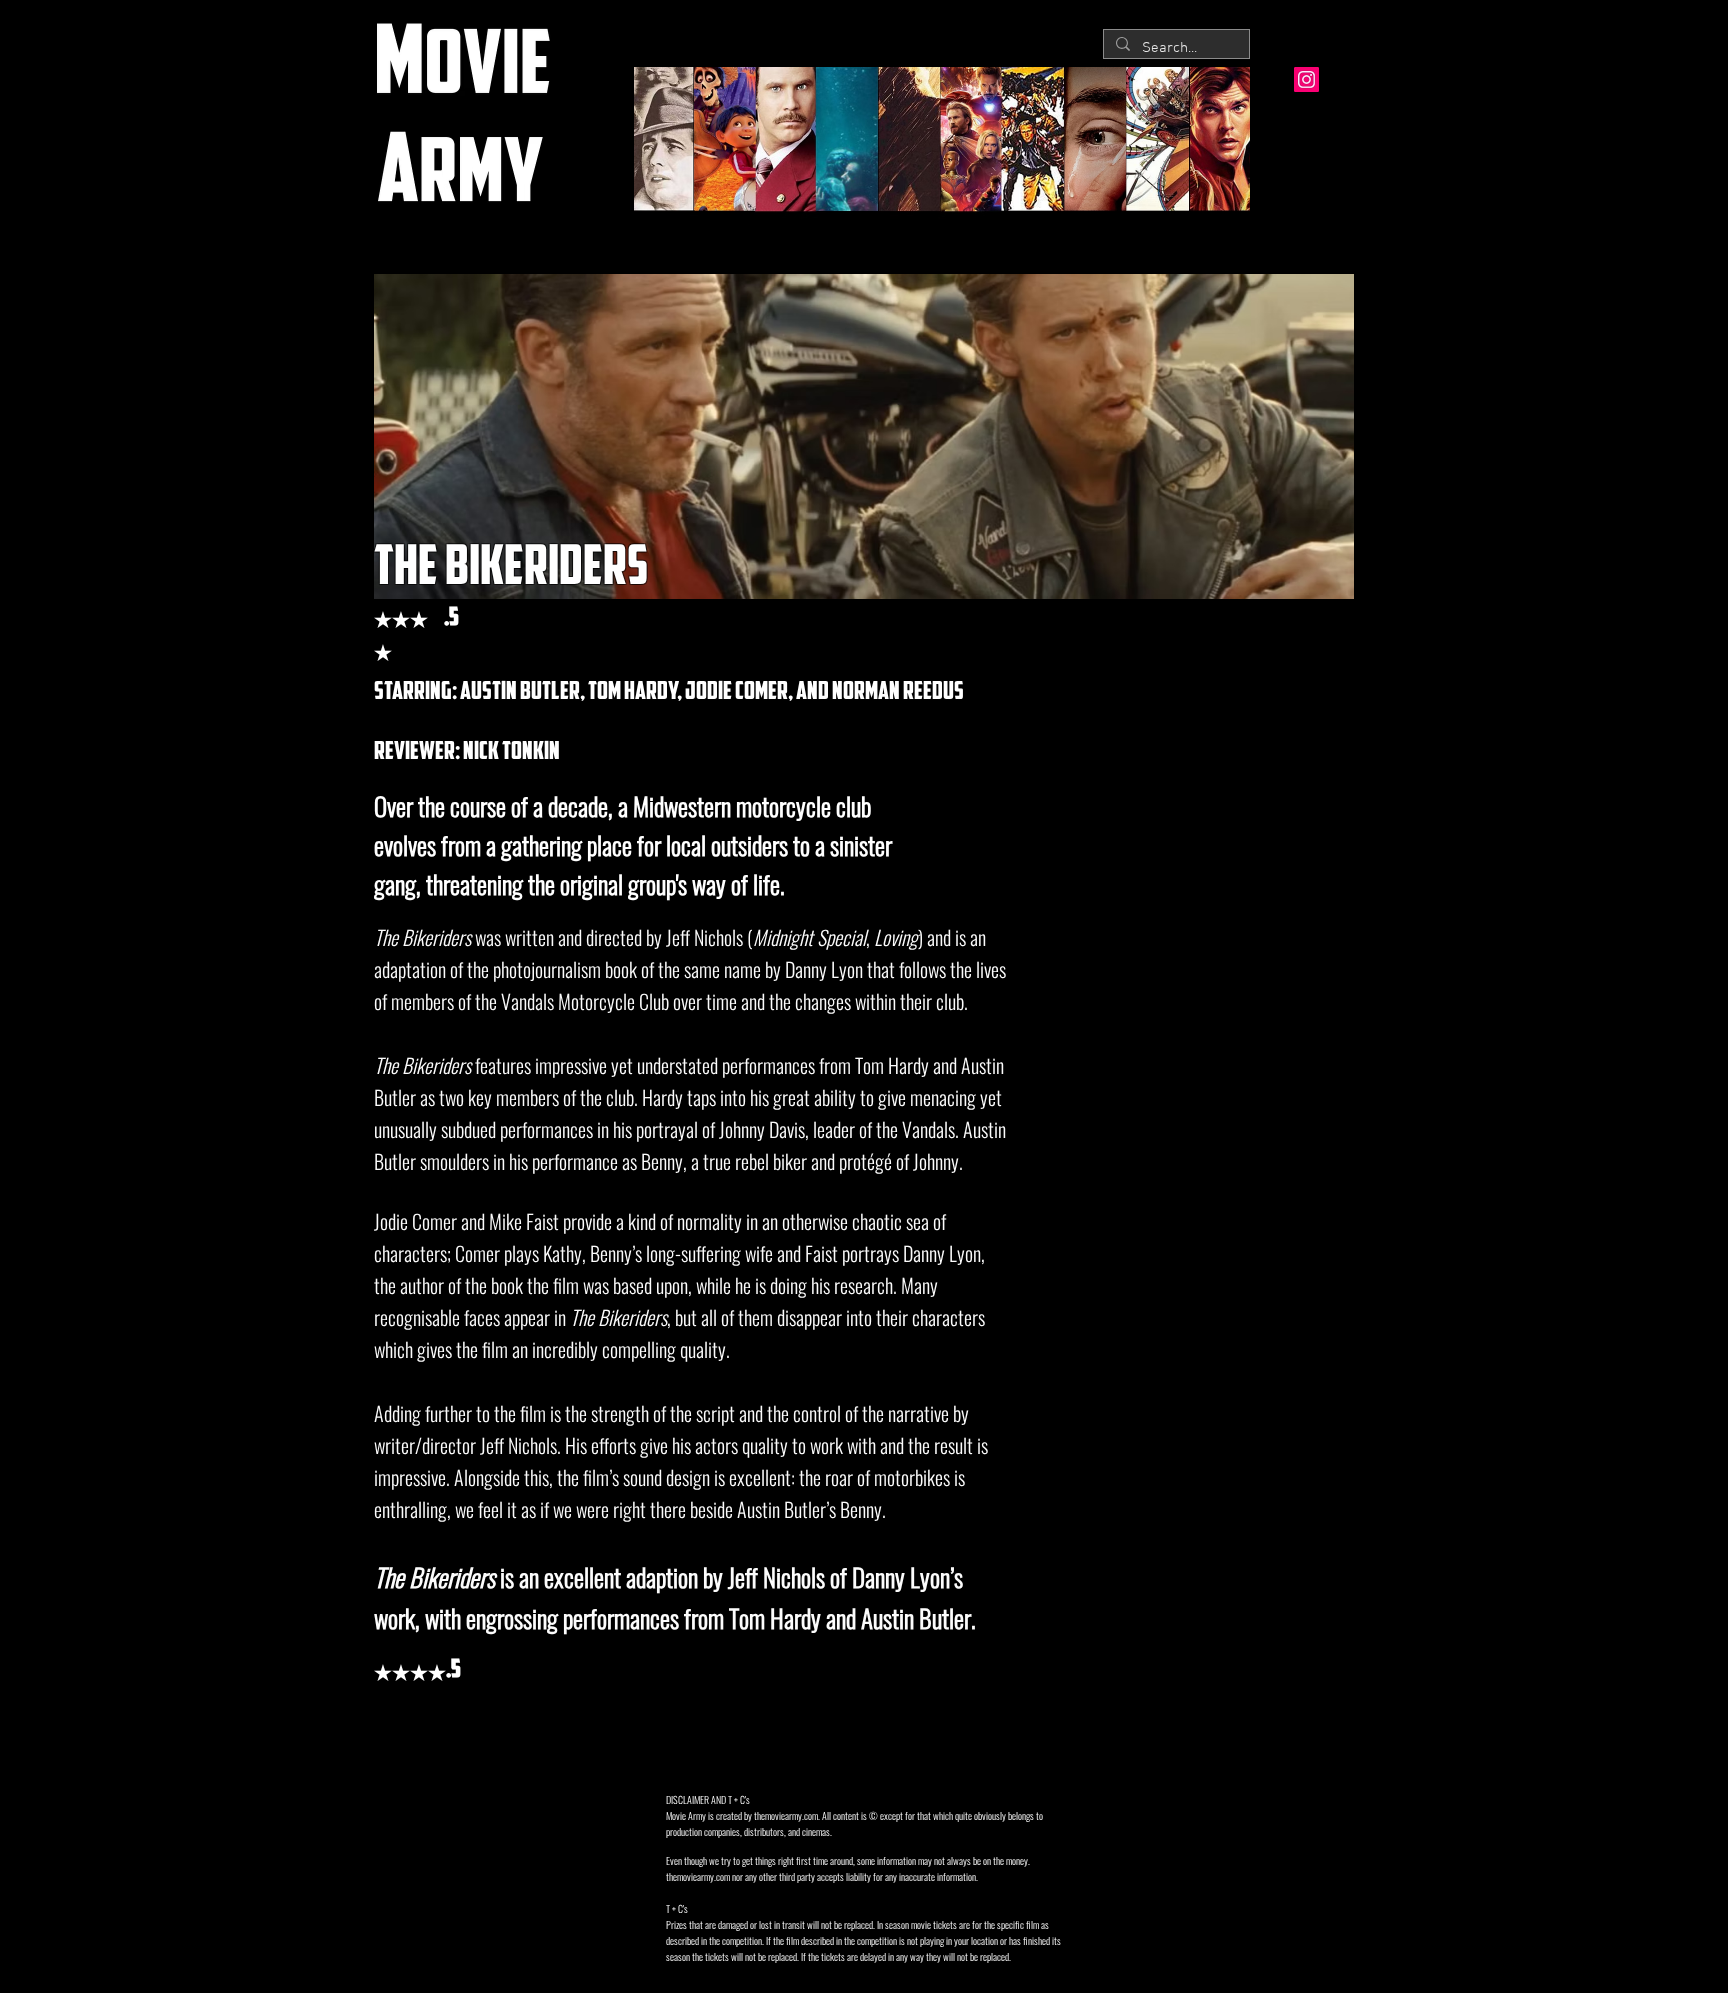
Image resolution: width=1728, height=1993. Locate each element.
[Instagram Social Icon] (1306, 79)
